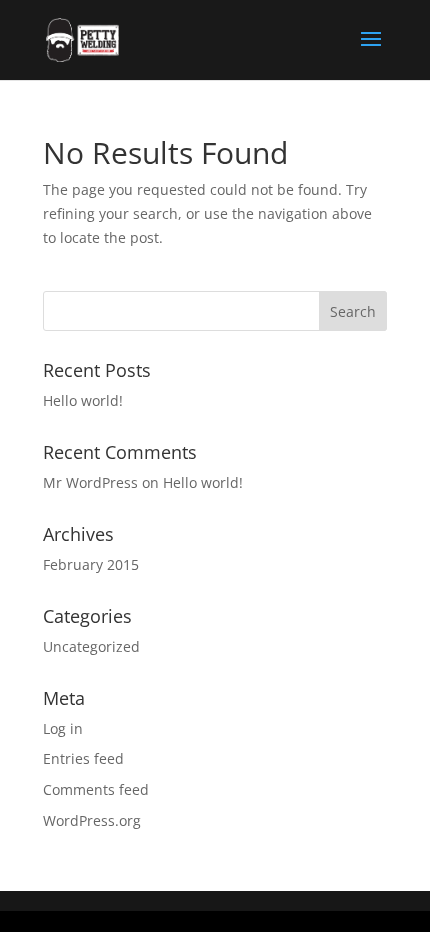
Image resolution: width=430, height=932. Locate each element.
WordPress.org (92, 820)
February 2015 (91, 564)
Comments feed (96, 789)
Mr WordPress (90, 482)
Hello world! (83, 400)
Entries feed (83, 758)
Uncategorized (91, 646)
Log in (63, 728)
